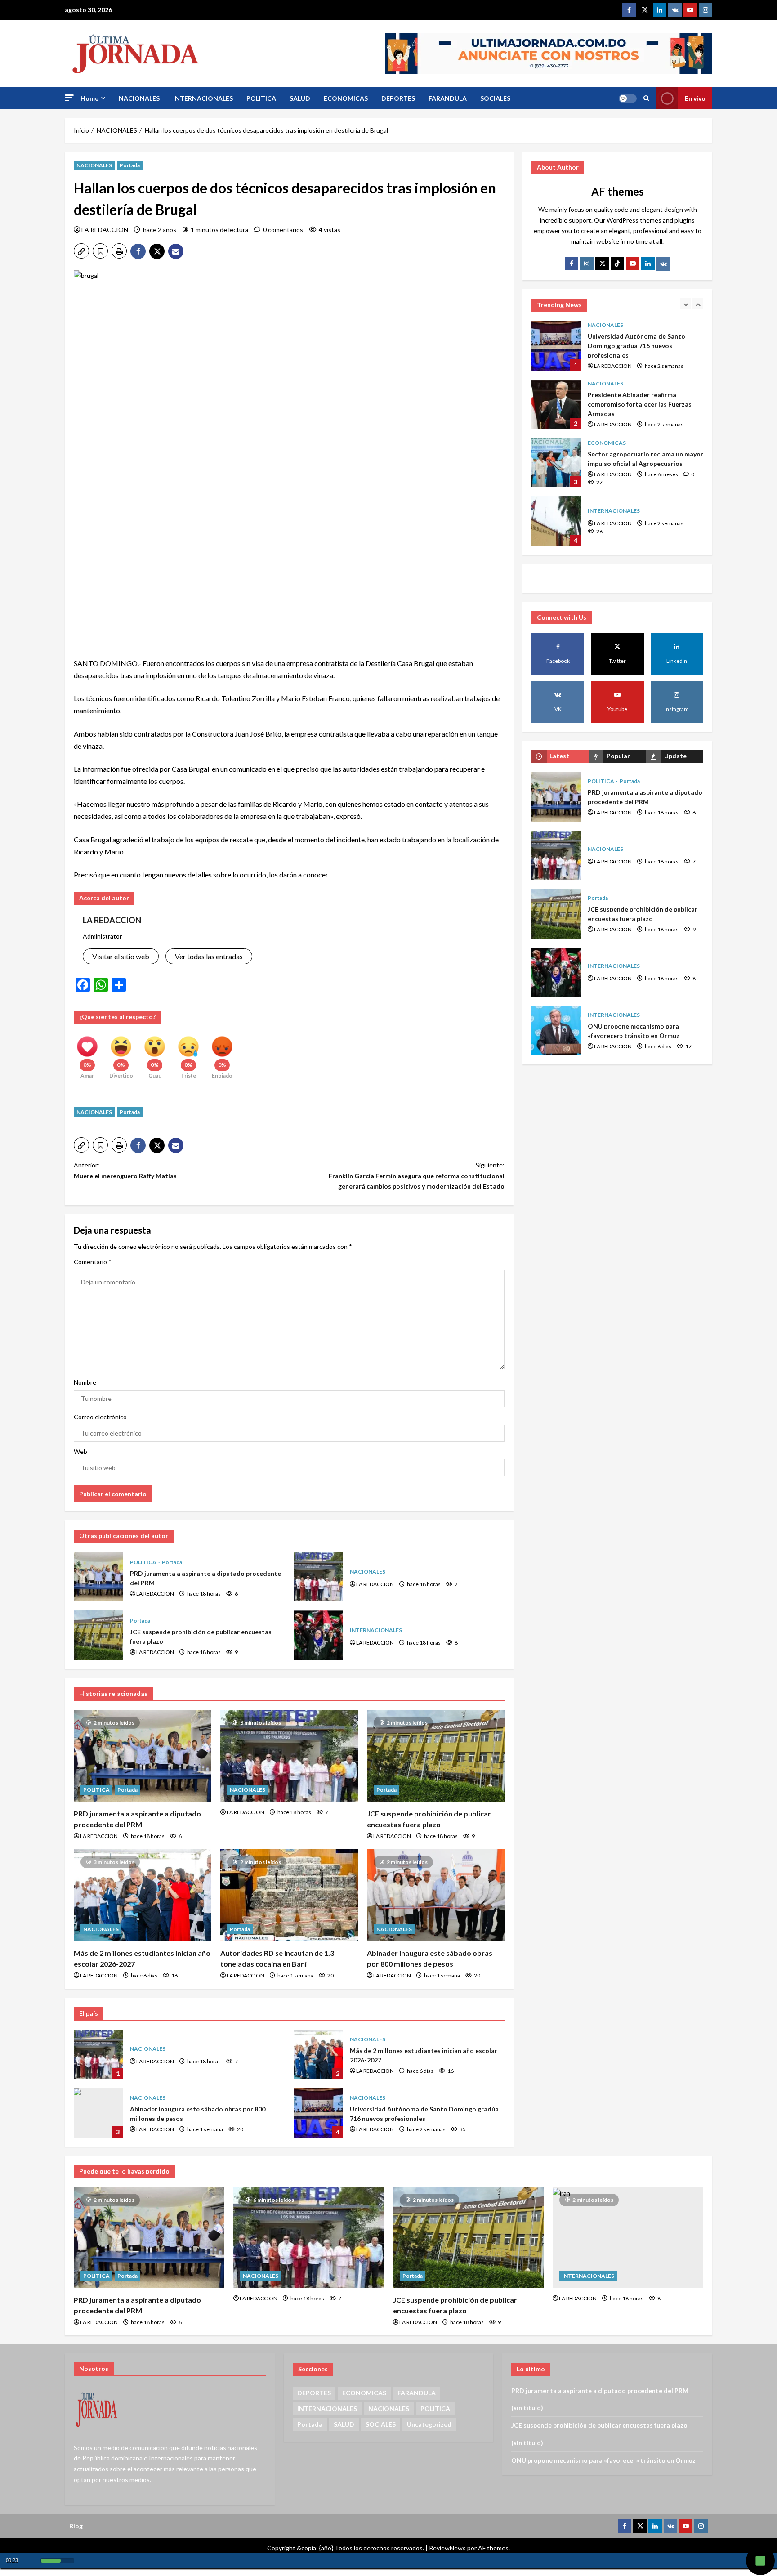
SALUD (300, 98)
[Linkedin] (660, 10)
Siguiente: (417, 1176)
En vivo (695, 98)
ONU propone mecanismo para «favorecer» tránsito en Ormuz (556, 1031)
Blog (76, 2526)
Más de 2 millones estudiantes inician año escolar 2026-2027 (318, 2054)
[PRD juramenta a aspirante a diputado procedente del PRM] (143, 1756)
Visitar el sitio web (121, 956)
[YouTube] (633, 264)
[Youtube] (690, 10)
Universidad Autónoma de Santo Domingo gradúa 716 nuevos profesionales (318, 2113)
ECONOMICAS (346, 98)
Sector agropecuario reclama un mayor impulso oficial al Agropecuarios (556, 404)
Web (80, 1451)
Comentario (93, 1262)
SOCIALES (495, 98)
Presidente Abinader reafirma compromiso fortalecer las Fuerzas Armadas (556, 346)
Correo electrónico (100, 1417)
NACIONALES (139, 98)
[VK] (675, 10)
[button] (69, 98)
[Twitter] (644, 10)
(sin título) (527, 2408)
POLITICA (261, 98)
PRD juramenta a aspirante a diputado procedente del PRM (98, 1577)
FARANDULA (448, 98)
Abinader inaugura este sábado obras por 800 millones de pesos (98, 2113)
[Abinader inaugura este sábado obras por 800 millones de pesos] (436, 1895)
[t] (602, 264)
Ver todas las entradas (209, 956)
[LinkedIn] (648, 264)
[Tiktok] (617, 264)
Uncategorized (429, 2424)
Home (89, 98)
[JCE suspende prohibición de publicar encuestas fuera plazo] (436, 1756)
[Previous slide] (685, 304)
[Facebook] (629, 10)
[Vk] (663, 264)
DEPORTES (398, 98)
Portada (130, 165)
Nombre (85, 1382)
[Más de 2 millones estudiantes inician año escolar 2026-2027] (143, 1895)
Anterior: (125, 1170)
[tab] (560, 756)
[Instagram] (706, 10)
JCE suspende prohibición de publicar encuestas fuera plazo (98, 1635)
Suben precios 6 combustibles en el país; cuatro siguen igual (556, 521)
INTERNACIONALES (203, 98)
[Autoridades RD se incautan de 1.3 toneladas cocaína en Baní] (289, 1895)
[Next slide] (698, 304)
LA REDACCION (105, 230)
